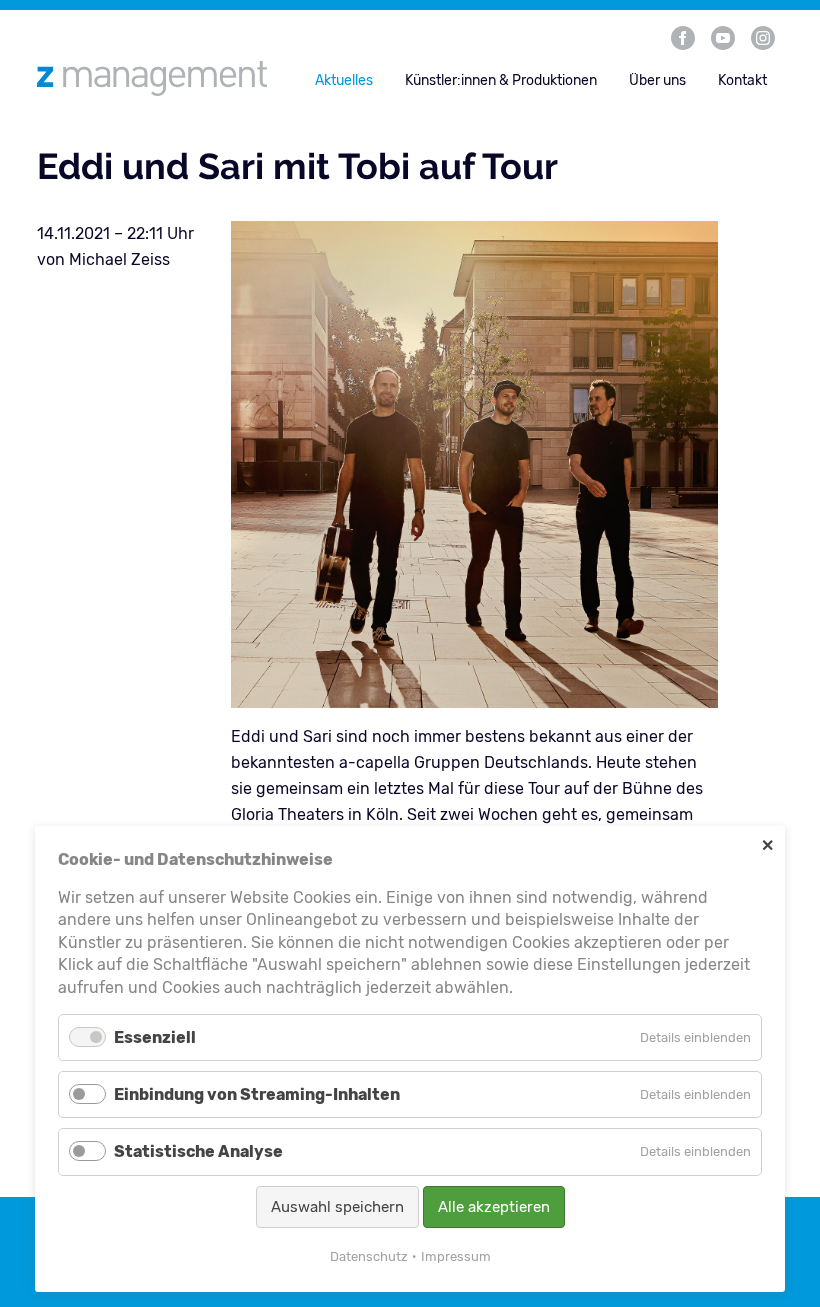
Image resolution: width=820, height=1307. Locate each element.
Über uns (657, 80)
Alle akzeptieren (494, 1207)
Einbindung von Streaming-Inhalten (257, 1094)
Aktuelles (344, 80)
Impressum (456, 1256)
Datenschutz (369, 1256)
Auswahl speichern (337, 1207)
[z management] (160, 78)
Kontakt (742, 80)
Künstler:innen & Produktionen (501, 80)
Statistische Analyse (198, 1151)
